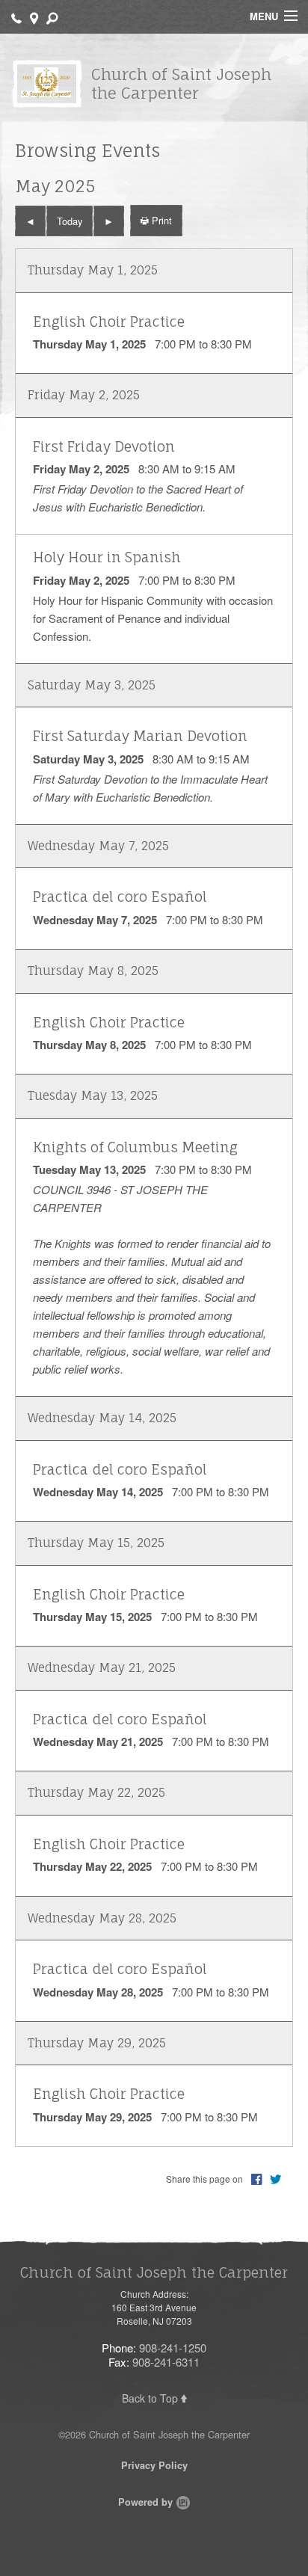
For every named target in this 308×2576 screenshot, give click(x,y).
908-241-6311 (166, 2362)
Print (160, 220)
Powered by (147, 2502)
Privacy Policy (154, 2465)
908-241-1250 (173, 2348)
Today (70, 221)
